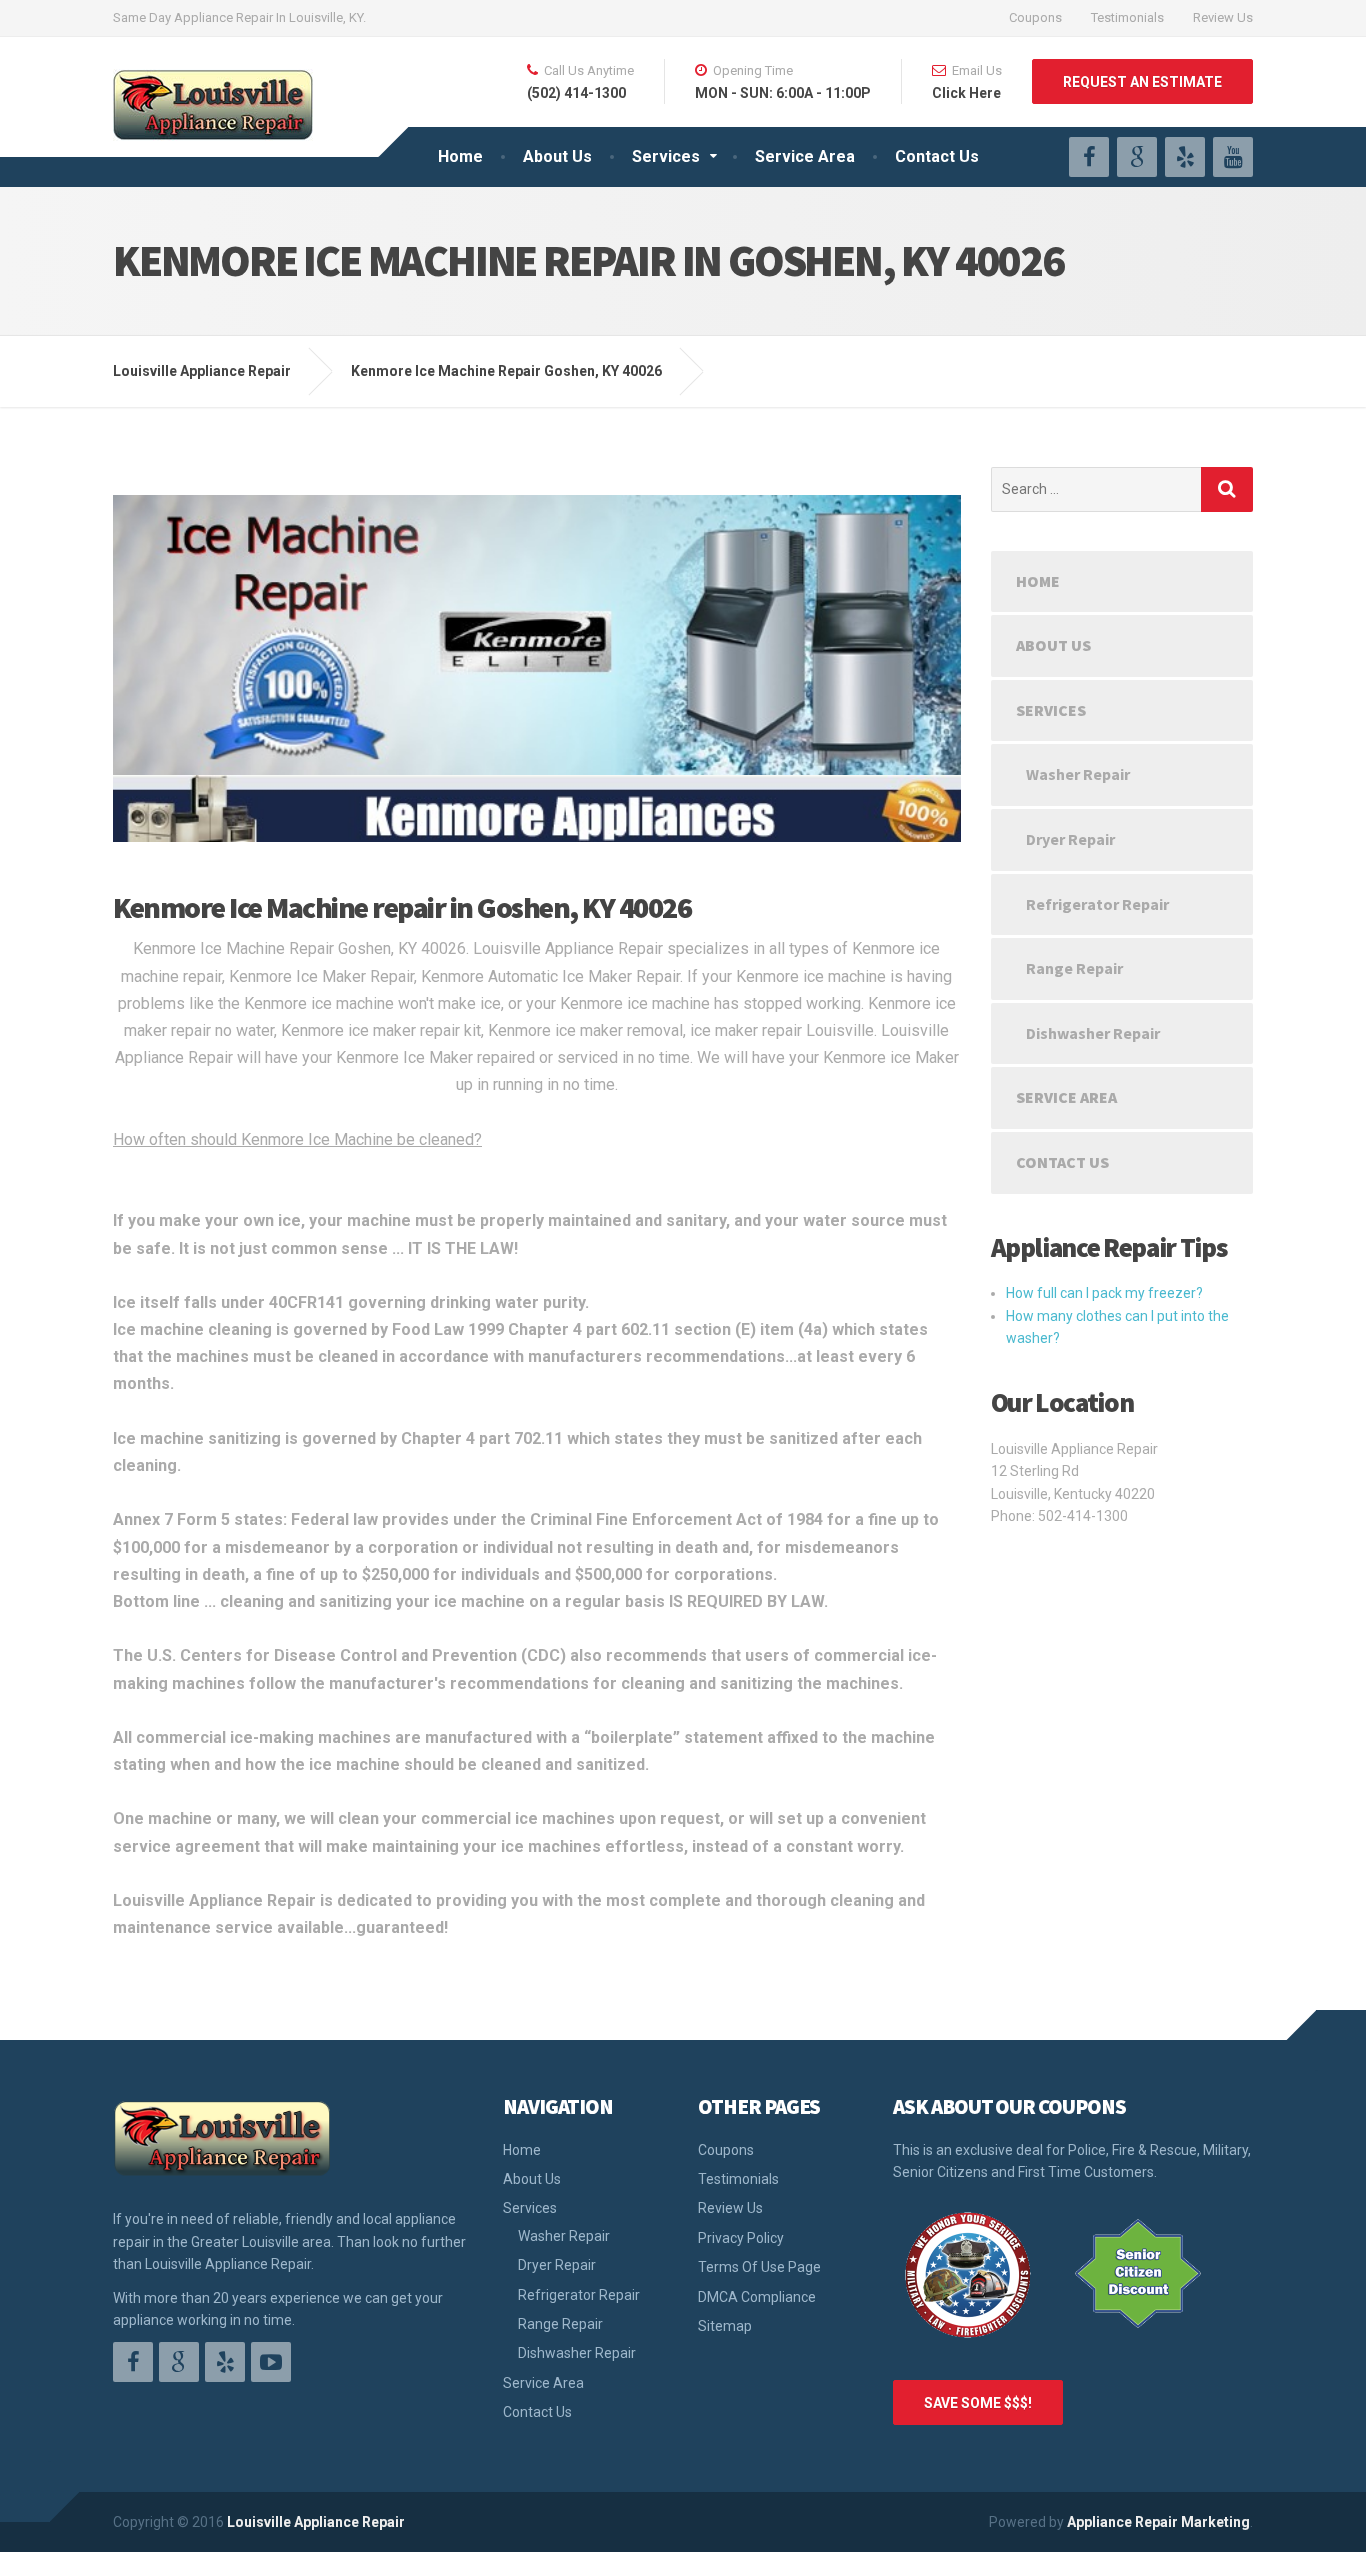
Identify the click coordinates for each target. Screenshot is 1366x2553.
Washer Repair (1078, 774)
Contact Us (937, 156)
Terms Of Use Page (759, 2267)
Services (666, 156)
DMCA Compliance (757, 2297)
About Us (557, 156)
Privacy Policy (741, 2238)
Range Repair (1074, 968)
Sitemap (725, 2326)
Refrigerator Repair (1097, 904)
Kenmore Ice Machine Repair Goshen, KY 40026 (506, 371)
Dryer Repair (1070, 839)
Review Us (1223, 17)
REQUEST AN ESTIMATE (1142, 82)
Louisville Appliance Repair (316, 2522)
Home (460, 156)
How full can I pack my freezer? (1104, 1293)
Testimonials (1127, 17)
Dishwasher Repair (1093, 1033)
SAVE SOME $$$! (978, 2403)
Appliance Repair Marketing (1158, 2522)
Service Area (805, 156)
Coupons (1035, 17)
